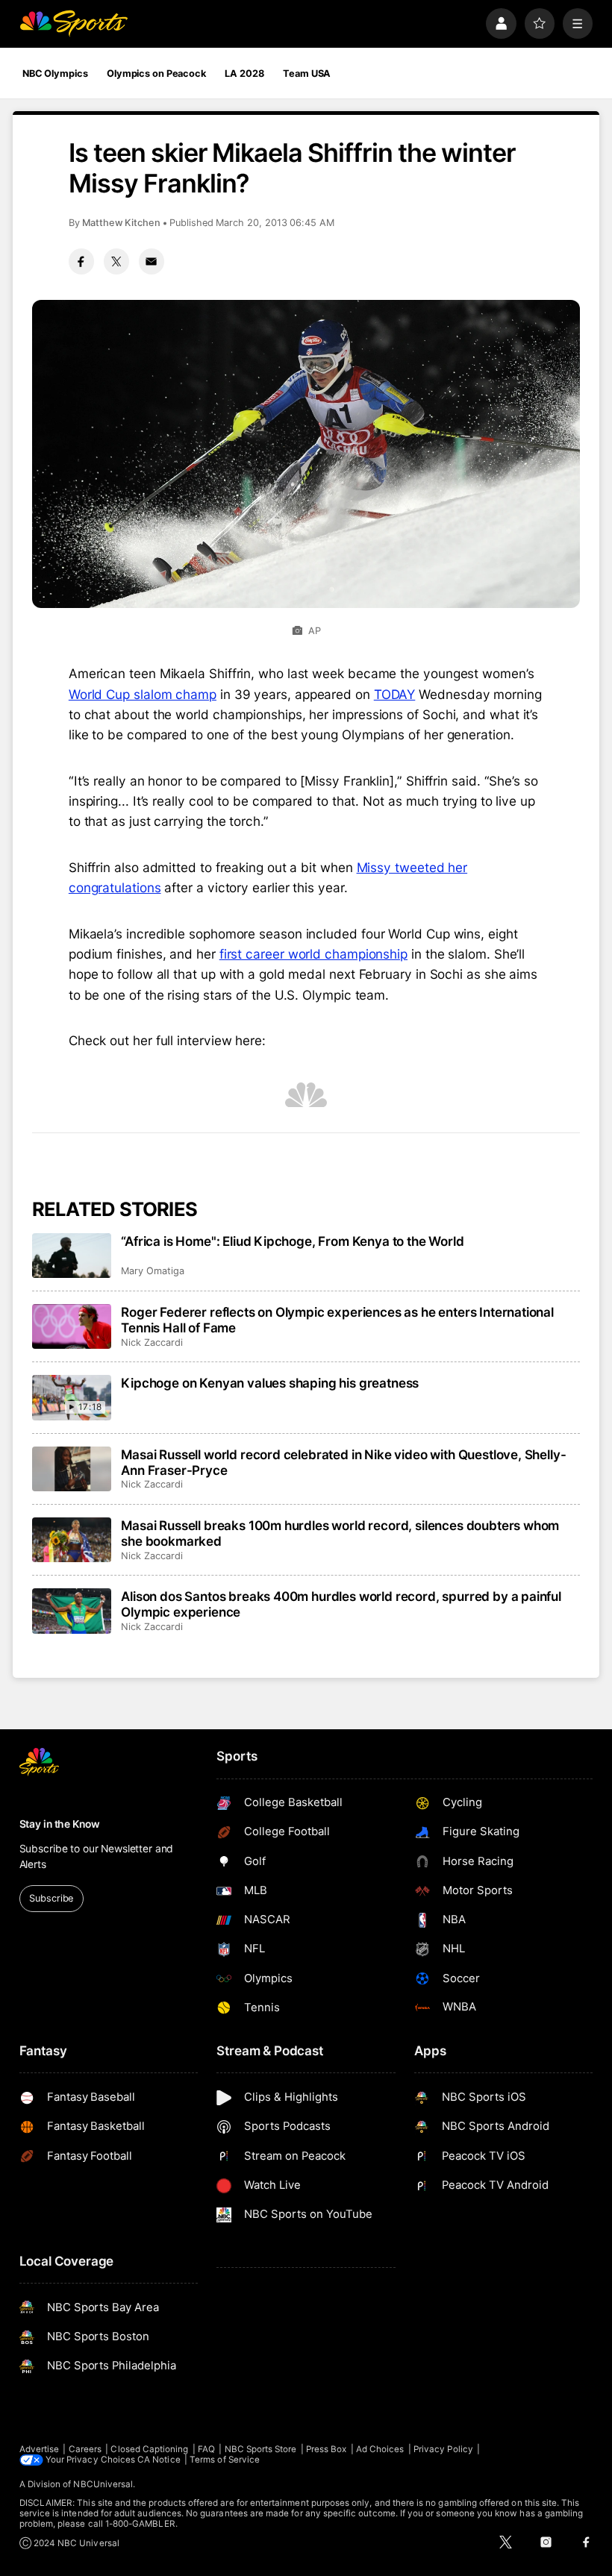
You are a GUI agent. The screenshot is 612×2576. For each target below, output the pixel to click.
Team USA (307, 73)
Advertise (40, 2449)
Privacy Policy (443, 2449)
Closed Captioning (149, 2449)
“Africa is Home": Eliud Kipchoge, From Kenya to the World (292, 1241)
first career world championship (313, 954)
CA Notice (159, 2460)
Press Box (327, 2449)
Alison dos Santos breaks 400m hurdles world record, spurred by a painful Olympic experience (341, 1604)
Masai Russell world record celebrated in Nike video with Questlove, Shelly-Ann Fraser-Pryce (343, 1462)
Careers (85, 2449)
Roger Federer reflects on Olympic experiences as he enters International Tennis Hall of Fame (337, 1320)
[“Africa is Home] (72, 1256)
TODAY (395, 694)
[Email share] (152, 261)
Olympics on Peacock (156, 73)
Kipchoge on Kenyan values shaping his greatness (270, 1383)
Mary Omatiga (152, 1271)
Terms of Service (225, 2460)
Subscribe (51, 1898)
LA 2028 (244, 73)
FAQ (206, 2449)
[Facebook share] (81, 261)
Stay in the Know (60, 1824)
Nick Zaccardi (152, 1342)
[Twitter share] (116, 261)
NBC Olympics (55, 73)
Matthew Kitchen (121, 223)
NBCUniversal (103, 2484)
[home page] (74, 23)
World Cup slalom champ (143, 694)
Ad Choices (380, 2449)
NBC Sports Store (261, 2449)
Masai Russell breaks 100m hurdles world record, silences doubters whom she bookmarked (340, 1533)
